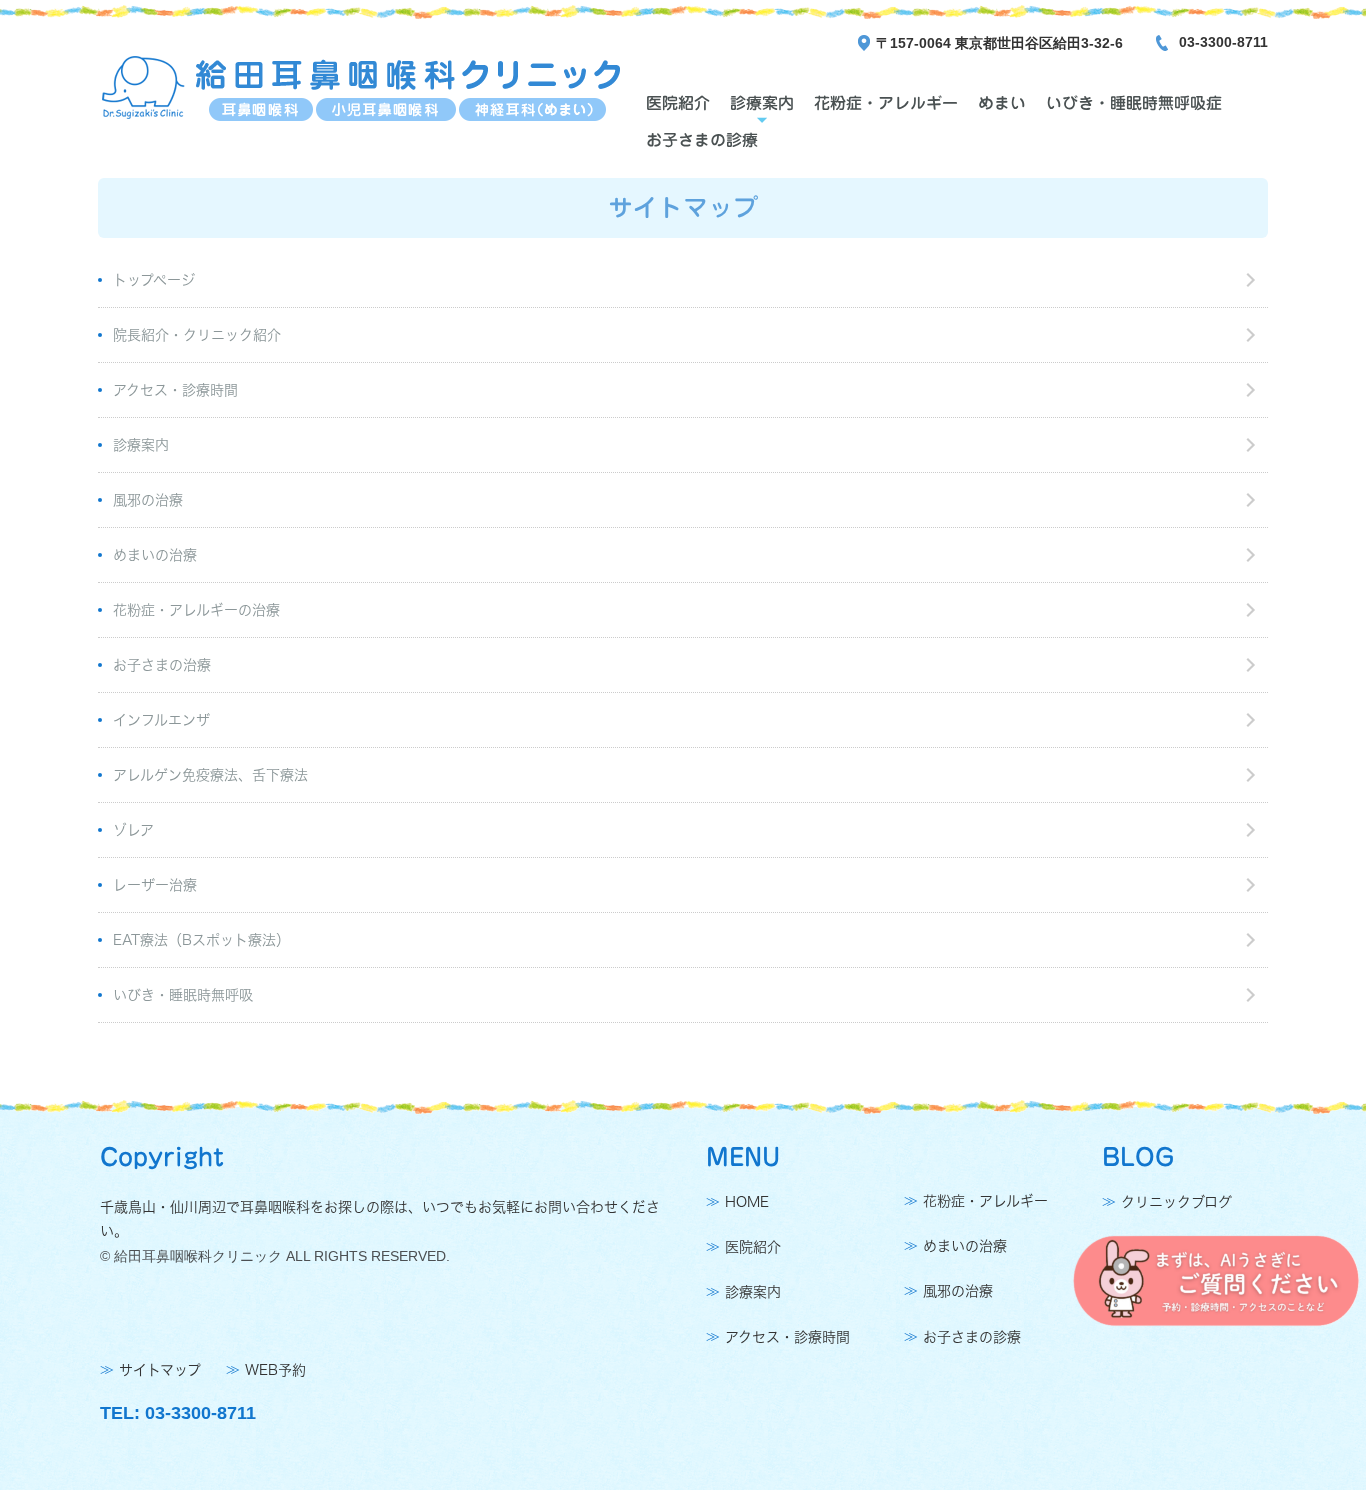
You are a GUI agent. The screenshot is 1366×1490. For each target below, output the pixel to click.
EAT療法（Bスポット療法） (201, 940)
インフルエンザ (161, 720)
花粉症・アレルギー (886, 103)
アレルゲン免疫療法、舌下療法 (210, 775)
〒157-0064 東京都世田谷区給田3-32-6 (999, 43)
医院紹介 (678, 103)
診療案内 (762, 103)
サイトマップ (160, 1370)
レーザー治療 (155, 885)
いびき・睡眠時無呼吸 (183, 995)
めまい (1002, 103)
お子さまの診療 (702, 140)
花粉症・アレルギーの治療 (196, 610)
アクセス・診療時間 (175, 390)
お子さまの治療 (162, 665)
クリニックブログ (1176, 1202)
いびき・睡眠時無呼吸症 (1134, 103)
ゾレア (133, 830)
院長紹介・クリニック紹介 (197, 335)
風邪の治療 (148, 500)
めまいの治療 (155, 555)
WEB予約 (275, 1370)
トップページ (154, 280)
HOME (747, 1202)
